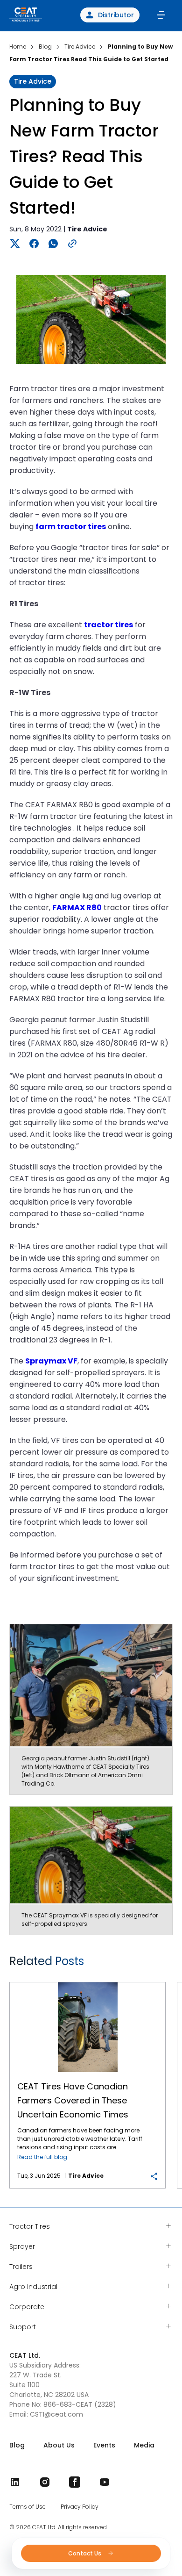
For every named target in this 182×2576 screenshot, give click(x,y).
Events (104, 2445)
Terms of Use (28, 2507)
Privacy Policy (80, 2507)
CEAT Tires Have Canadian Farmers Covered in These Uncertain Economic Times (87, 1983)
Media (144, 2445)
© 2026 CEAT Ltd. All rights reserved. (59, 2527)
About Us (59, 2445)
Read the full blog (42, 2157)
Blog (17, 2445)
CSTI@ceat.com (56, 2414)
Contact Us (85, 2553)
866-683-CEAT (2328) (80, 2404)
